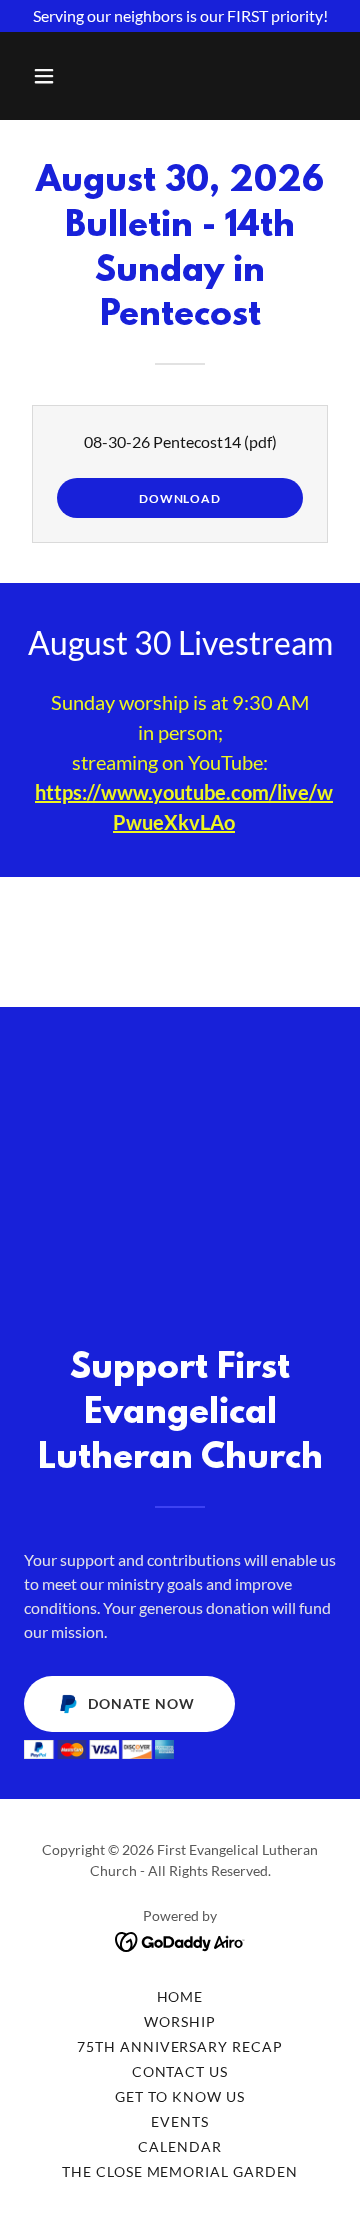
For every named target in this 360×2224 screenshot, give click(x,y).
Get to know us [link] (180, 2096)
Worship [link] (180, 2021)
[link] (180, 1939)
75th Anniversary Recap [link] (180, 2046)
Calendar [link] (180, 2146)
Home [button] (180, 1996)
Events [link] (180, 2121)
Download (180, 498)
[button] (47, 76)
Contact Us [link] (180, 2071)
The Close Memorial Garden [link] (180, 2171)
